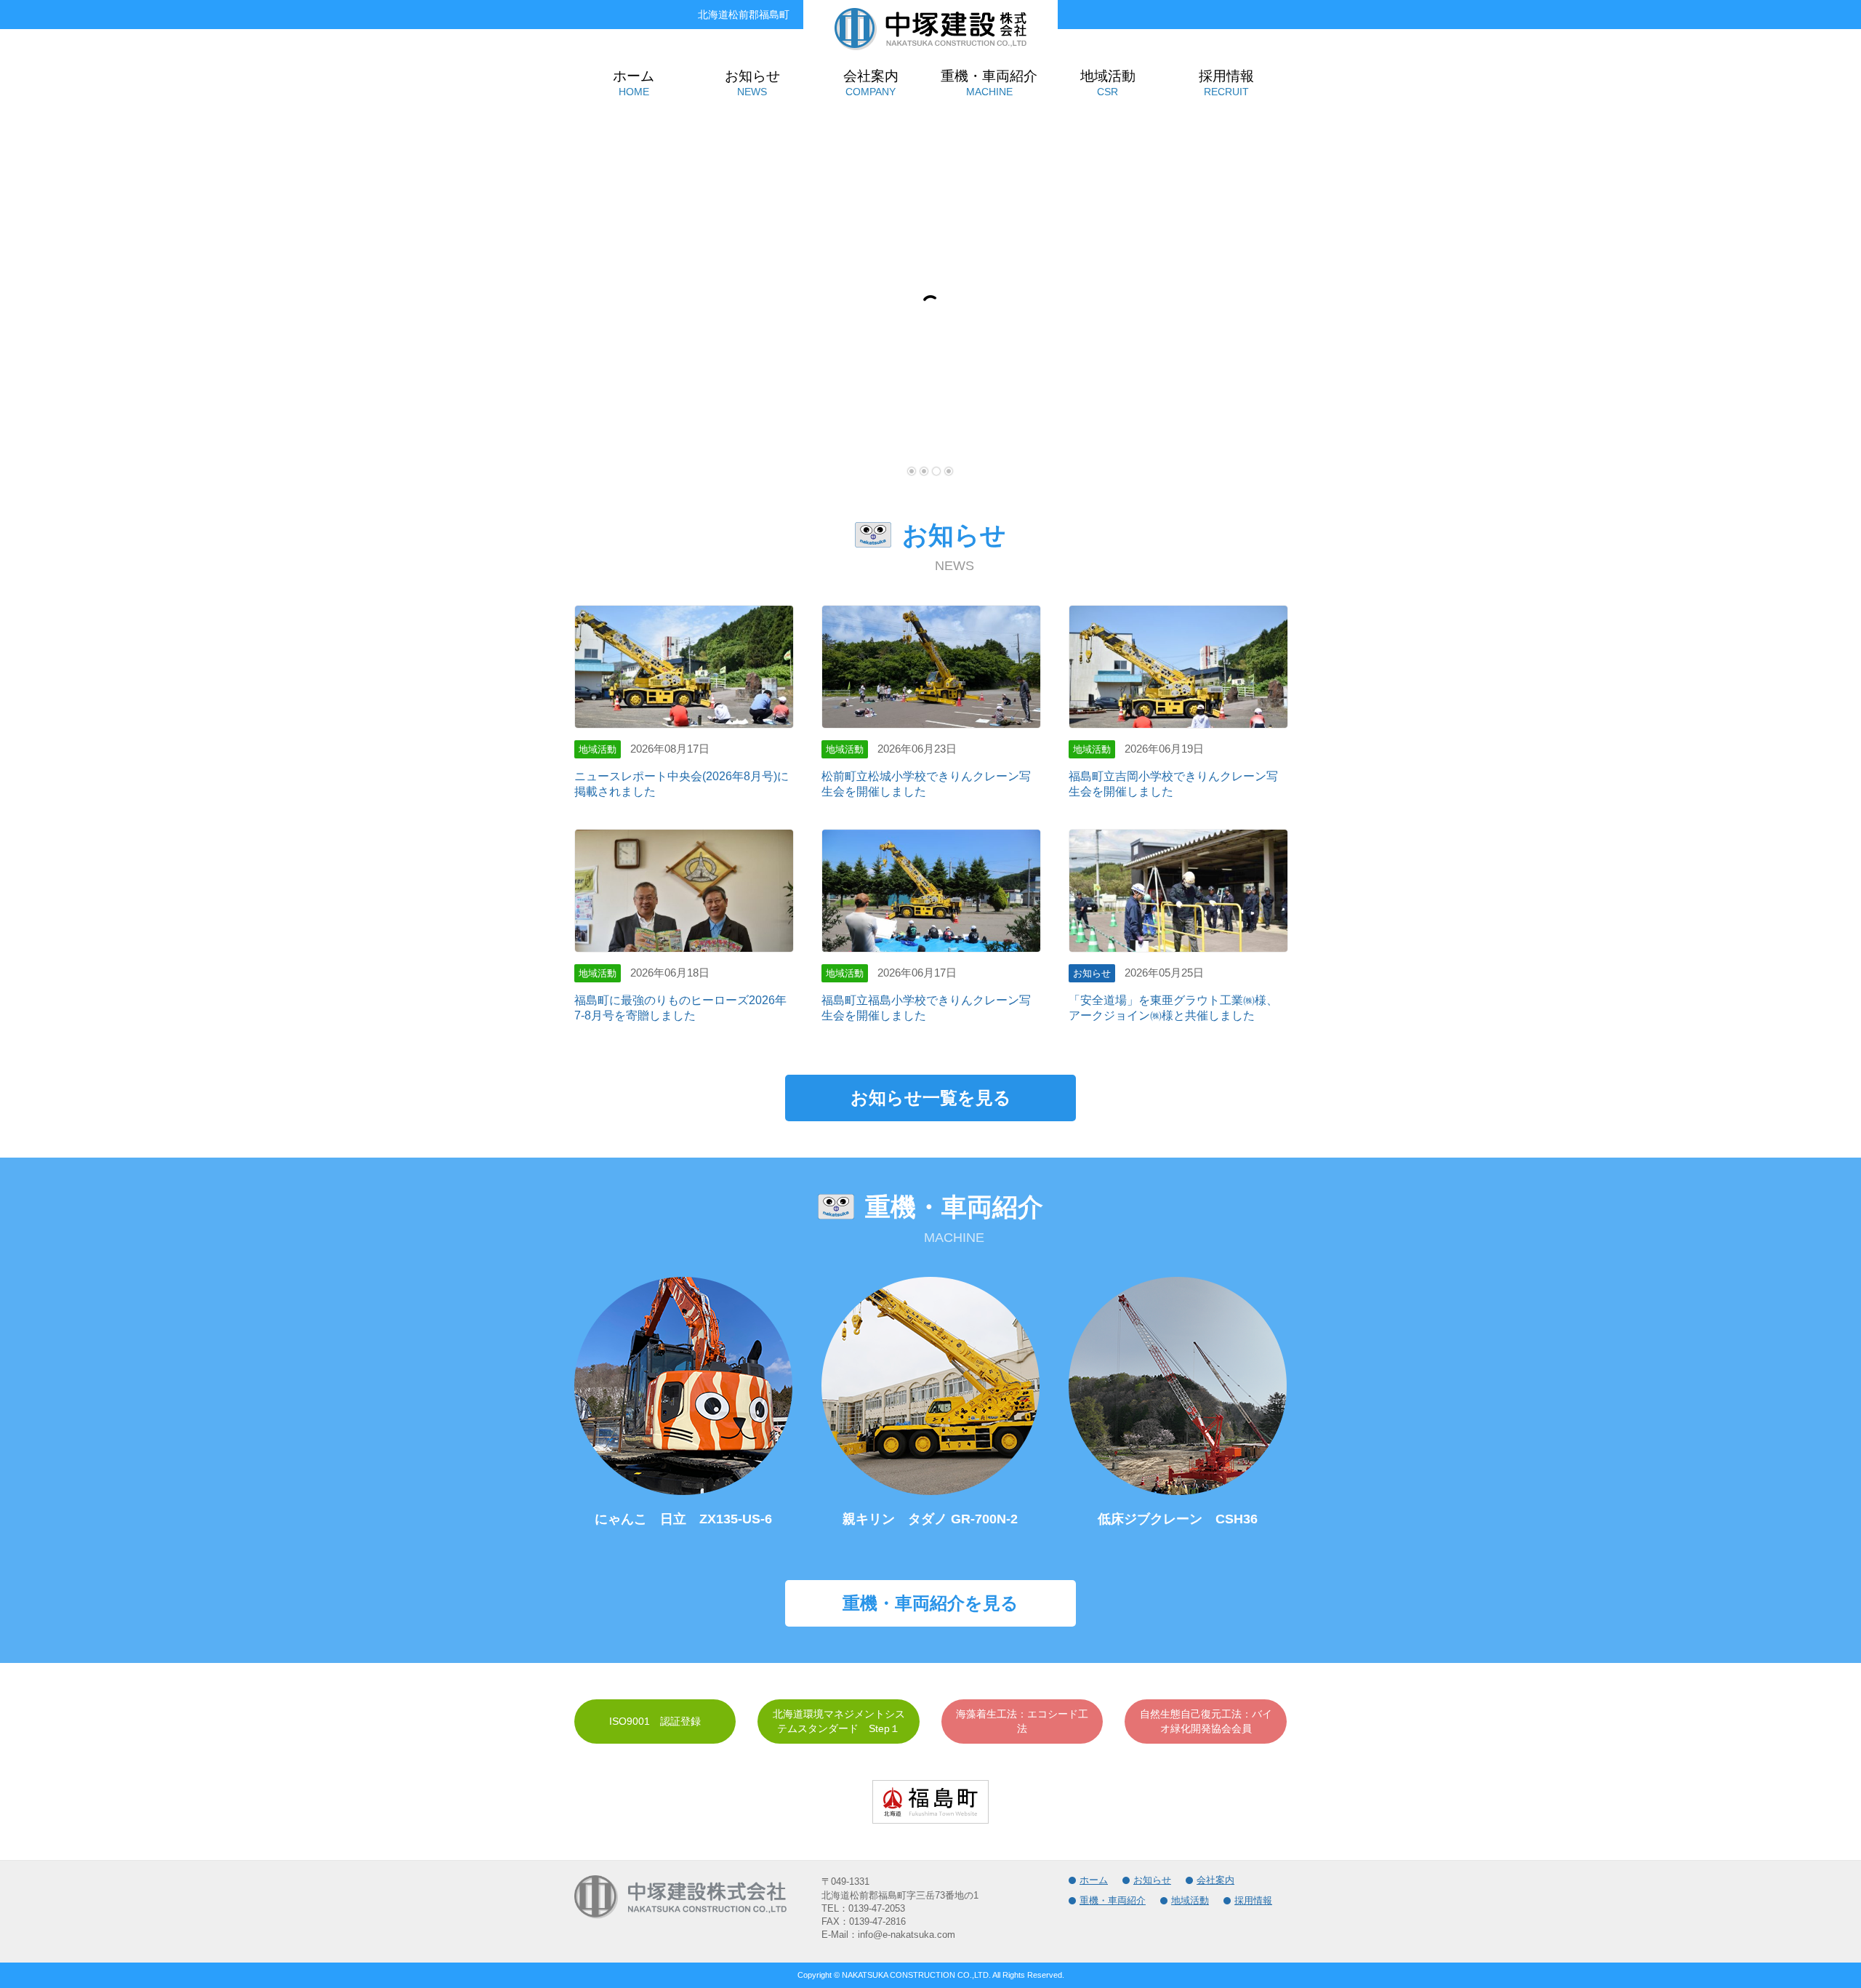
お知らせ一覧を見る (931, 1098)
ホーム (1094, 1880)
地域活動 (1190, 1900)
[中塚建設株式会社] (930, 45)
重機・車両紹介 (1113, 1900)
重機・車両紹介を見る (930, 1603)
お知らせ (1152, 1880)
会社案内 (1215, 1880)
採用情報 (1253, 1900)
